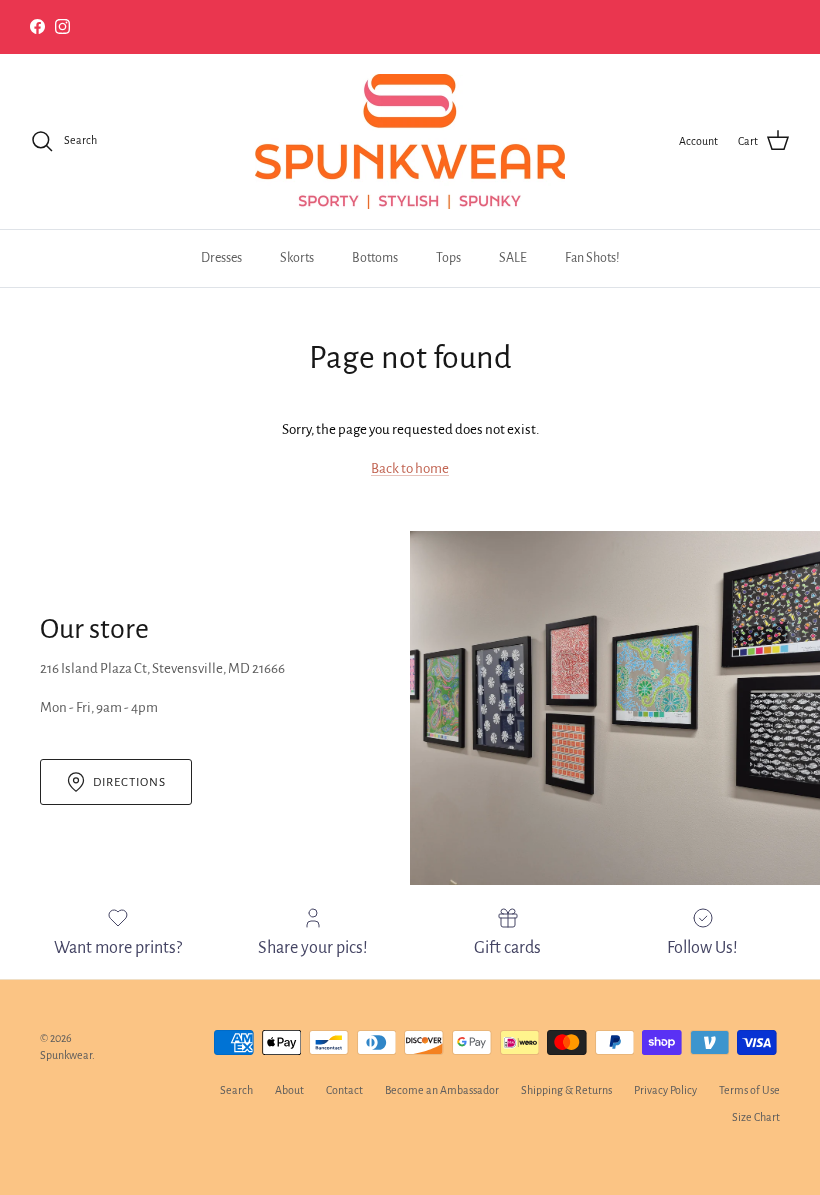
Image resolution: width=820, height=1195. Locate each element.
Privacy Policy (665, 1090)
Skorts (297, 258)
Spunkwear (66, 1055)
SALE (513, 258)
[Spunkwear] (410, 141)
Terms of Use (749, 1090)
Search (236, 1090)
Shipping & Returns (566, 1090)
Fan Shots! (592, 258)
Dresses (221, 258)
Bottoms (375, 258)
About (289, 1090)
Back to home (410, 468)
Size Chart (756, 1117)
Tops (448, 258)
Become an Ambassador (442, 1090)
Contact (344, 1090)
